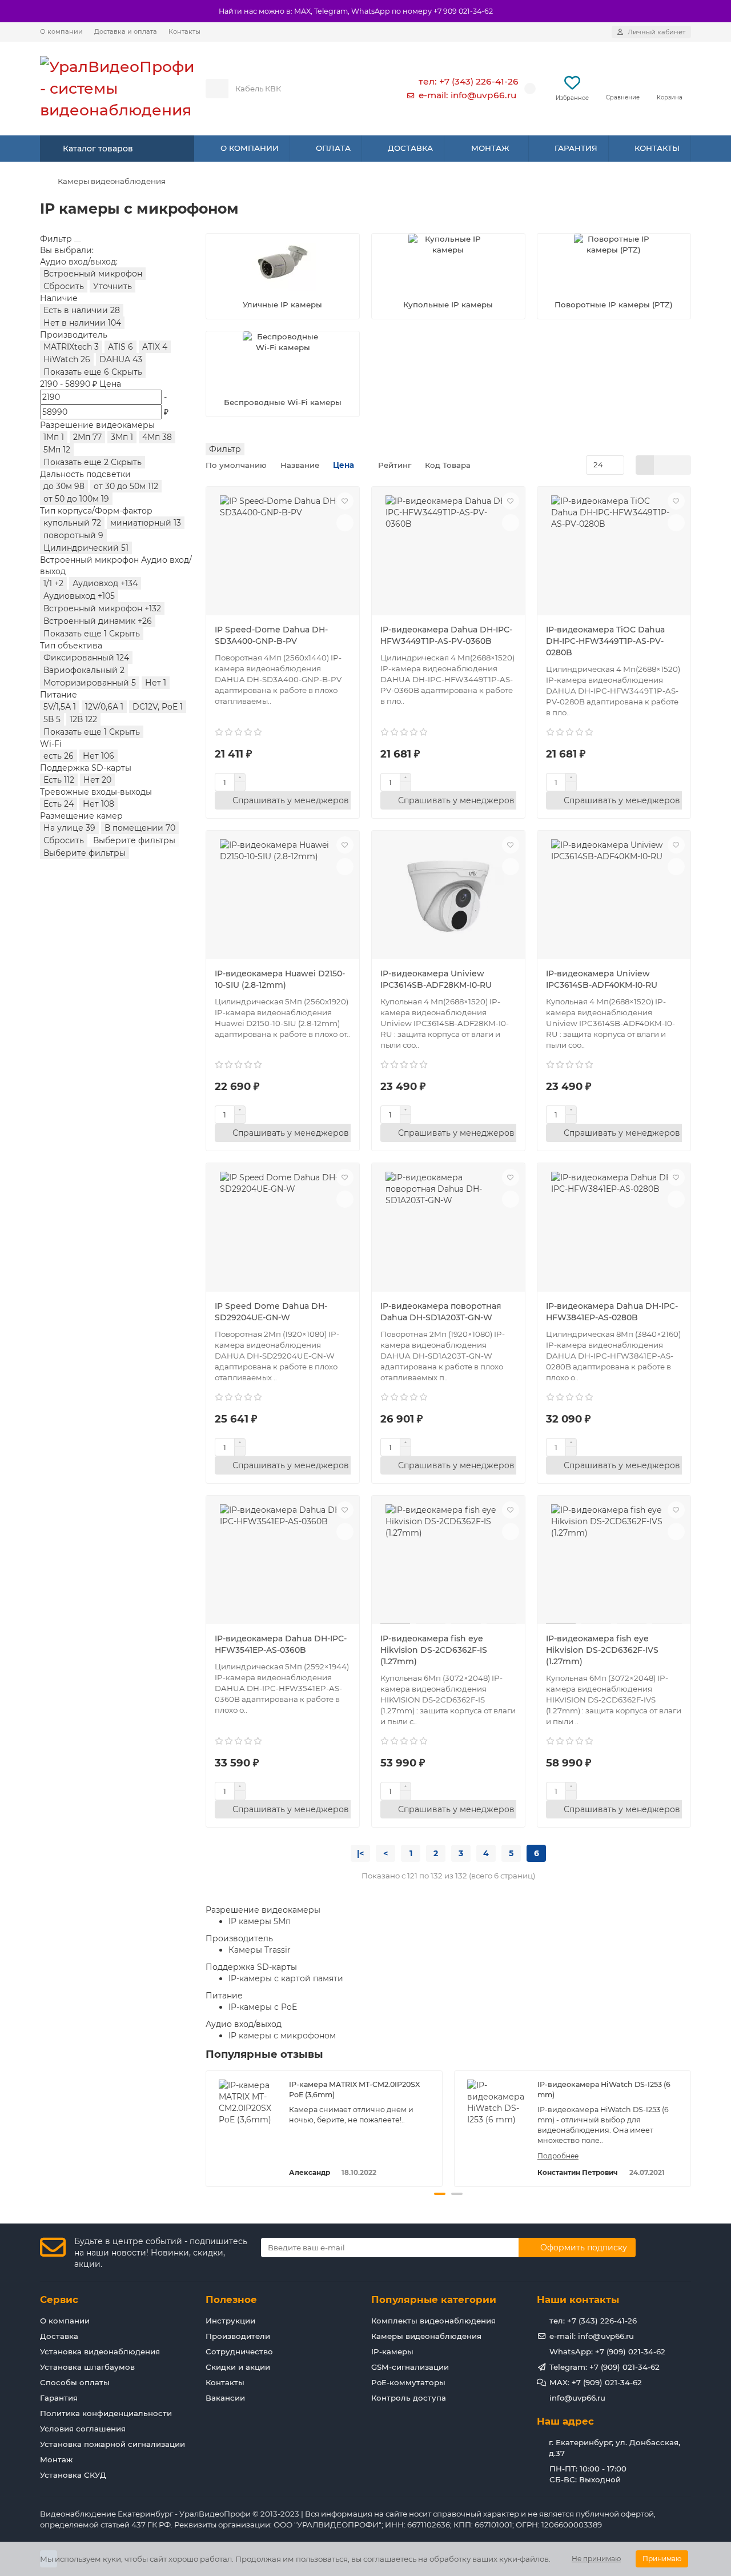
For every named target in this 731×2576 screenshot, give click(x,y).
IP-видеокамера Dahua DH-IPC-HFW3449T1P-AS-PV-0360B (446, 635)
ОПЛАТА (333, 148)
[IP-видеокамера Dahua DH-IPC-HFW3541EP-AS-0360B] (283, 1561)
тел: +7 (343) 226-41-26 (469, 81)
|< (360, 1853)
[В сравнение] (345, 523)
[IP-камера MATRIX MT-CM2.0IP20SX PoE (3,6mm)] (248, 2108)
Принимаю (662, 2559)
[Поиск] (362, 89)
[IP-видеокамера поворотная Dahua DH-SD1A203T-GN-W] (448, 1229)
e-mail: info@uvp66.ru (467, 95)
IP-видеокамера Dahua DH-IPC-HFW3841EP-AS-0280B (612, 1312)
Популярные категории (434, 2299)
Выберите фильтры (134, 840)
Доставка (59, 2336)
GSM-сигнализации (410, 2367)
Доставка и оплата (126, 31)
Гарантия (59, 2398)
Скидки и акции (238, 2367)
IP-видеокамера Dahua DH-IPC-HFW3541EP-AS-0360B (281, 1644)
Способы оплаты (75, 2382)
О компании (61, 31)
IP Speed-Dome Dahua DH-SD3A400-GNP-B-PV (271, 635)
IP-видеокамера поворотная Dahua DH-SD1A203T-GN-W (441, 1312)
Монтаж (56, 2459)
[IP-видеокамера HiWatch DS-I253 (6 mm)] (496, 2108)
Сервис (59, 2299)
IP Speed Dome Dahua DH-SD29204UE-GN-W (271, 1312)
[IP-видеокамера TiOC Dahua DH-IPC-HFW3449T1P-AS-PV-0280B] (614, 552)
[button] (207, 2127)
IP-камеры (392, 2351)
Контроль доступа (409, 2398)
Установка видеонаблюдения (100, 2351)
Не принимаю (596, 2559)
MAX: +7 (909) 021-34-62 (596, 2382)
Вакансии (225, 2398)
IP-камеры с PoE (263, 2007)
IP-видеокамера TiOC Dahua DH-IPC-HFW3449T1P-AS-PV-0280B (605, 641)
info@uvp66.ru (577, 2398)
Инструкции (230, 2321)
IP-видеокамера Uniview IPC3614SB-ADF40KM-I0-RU (602, 979)
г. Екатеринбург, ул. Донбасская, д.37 (614, 2448)
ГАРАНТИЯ (576, 148)
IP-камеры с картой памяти (286, 1978)
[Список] (663, 465)
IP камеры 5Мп (260, 1921)
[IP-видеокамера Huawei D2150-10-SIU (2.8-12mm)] (283, 896)
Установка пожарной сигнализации (113, 2444)
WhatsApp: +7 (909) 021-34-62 (607, 2351)
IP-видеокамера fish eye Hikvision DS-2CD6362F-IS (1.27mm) (434, 1650)
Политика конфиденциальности (106, 2413)
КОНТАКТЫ (657, 148)
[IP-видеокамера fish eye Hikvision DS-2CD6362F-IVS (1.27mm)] (614, 1561)
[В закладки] (345, 501)
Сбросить (64, 286)
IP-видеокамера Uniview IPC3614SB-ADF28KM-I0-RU (436, 979)
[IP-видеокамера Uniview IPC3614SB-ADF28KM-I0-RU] (448, 896)
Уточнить (113, 286)
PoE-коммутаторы (408, 2382)
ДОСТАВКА (410, 148)
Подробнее (558, 2156)
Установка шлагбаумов (87, 2367)
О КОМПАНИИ (250, 148)
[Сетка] (645, 465)
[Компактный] (682, 465)
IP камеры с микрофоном (282, 2036)
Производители (238, 2336)
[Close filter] (78, 242)
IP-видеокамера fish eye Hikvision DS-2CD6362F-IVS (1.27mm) (602, 1650)
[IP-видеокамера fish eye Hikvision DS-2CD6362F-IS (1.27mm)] (448, 1561)
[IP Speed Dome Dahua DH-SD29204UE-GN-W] (283, 1229)
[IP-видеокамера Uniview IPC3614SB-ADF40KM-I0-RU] (614, 896)
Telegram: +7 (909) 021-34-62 (605, 2367)
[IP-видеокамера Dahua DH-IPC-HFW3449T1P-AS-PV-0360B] (448, 552)
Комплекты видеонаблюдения (433, 2321)
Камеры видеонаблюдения (112, 181)
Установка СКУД (73, 2475)
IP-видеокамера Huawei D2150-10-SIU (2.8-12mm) (280, 979)
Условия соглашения (83, 2429)
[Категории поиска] (217, 89)
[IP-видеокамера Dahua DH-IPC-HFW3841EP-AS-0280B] (614, 1229)
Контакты (184, 31)
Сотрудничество (239, 2351)
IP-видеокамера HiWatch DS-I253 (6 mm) (604, 2090)
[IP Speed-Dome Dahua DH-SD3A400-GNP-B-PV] (283, 552)
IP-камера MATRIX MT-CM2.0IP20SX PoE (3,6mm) (354, 2090)
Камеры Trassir (260, 1950)
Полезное (231, 2299)
